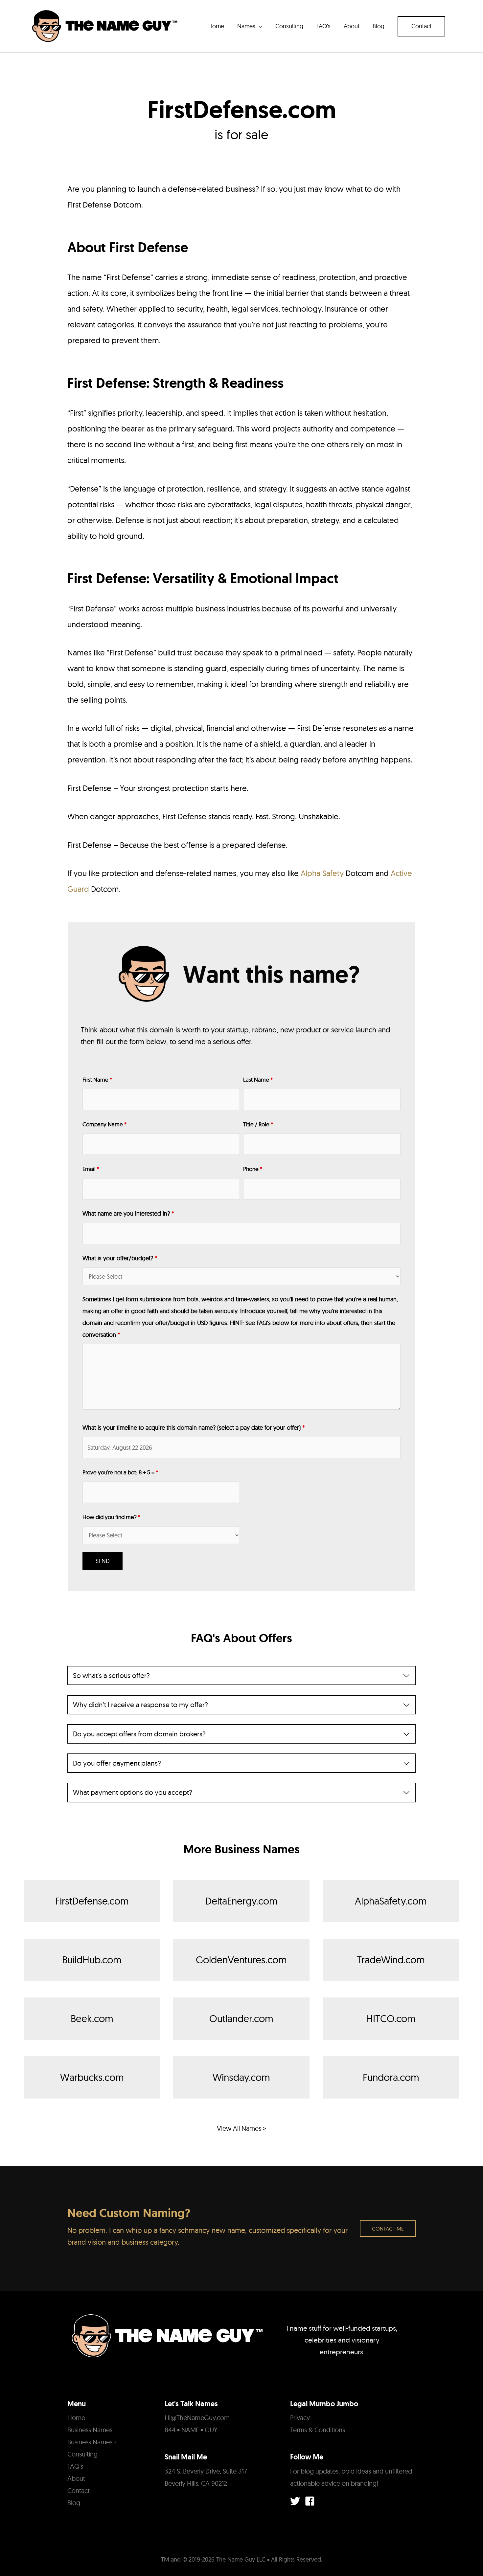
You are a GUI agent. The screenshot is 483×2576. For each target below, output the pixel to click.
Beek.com (92, 2018)
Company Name (104, 1124)
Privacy (300, 2418)
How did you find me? (111, 1517)
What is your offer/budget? (120, 1258)
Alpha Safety (322, 873)
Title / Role (258, 1124)
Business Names (90, 2430)
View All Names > (241, 2128)
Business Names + (92, 2442)
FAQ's (75, 2466)
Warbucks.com (92, 2077)
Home (76, 2418)
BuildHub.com (92, 1960)
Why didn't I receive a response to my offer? (140, 1705)
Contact (79, 2490)
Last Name (258, 1079)
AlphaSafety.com (391, 1901)
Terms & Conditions (318, 2430)
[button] (421, 26)
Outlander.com (241, 2018)
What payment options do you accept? (133, 1792)
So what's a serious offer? (111, 1675)
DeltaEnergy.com (241, 1901)
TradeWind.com (391, 1960)
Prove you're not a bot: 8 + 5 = (120, 1472)
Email (91, 1169)
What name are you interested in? (128, 1213)
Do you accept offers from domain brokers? (139, 1734)
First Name (97, 1079)
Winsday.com (241, 2077)
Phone (253, 1169)
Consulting (82, 2454)
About (76, 2478)
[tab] (241, 1675)
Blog (74, 2503)
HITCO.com (391, 2018)
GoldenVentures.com (241, 1960)
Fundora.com (391, 2077)
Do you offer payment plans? (117, 1763)
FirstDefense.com (92, 1901)
